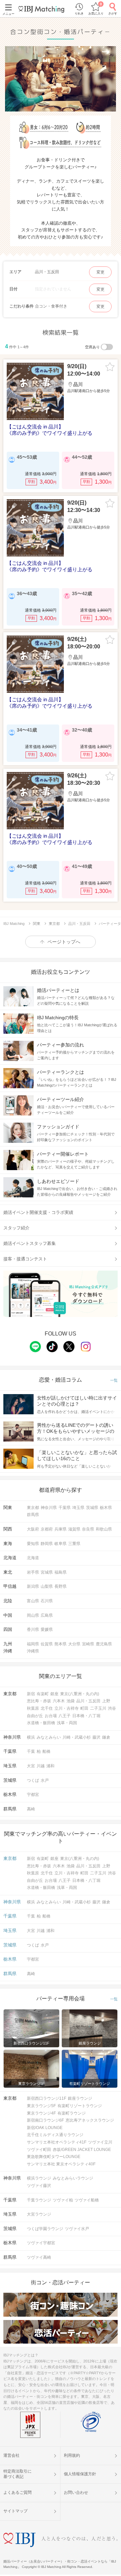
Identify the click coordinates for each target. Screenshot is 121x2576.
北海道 (33, 1558)
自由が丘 (35, 1716)
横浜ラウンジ (39, 2178)
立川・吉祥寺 (67, 1708)
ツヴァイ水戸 (77, 2229)
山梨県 (47, 1586)
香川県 (33, 1630)
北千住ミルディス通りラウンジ (55, 2135)
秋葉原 (33, 1708)
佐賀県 (47, 1644)
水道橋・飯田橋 (41, 1723)
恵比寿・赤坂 (39, 1701)
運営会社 (11, 2455)
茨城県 (92, 1508)
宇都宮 (33, 1795)
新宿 (31, 1694)
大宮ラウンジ (39, 2214)
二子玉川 (98, 1708)
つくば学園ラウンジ (45, 2229)
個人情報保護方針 (80, 2474)
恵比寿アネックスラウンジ (90, 2120)
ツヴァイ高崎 (39, 2257)
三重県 (74, 1544)
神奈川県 (49, 1508)
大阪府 (33, 1529)
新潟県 (33, 1586)
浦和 (50, 1766)
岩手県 (33, 1572)
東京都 (33, 1508)
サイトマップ (15, 2511)
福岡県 (33, 1644)
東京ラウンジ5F (41, 2106)
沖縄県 (33, 1651)
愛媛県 (47, 1630)
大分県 (74, 1644)
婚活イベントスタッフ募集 (30, 1243)
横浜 (31, 1737)
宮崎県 (88, 1644)
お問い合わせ (76, 2492)
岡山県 (33, 1615)
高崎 (31, 1809)
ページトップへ (64, 942)
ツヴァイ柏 (63, 2200)
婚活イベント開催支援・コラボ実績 (38, 1212)
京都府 (47, 1529)
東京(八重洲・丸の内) (80, 1694)
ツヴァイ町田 (39, 2150)
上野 (106, 1701)
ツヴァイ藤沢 (39, 2186)
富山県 (33, 1601)
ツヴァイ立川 (100, 2142)
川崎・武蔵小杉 (77, 1737)
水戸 (45, 1780)
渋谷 (112, 1708)
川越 (41, 1766)
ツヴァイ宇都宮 (41, 2243)
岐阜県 (61, 1544)
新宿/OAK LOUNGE (45, 2128)
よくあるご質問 (17, 2492)
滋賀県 (74, 1529)
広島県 (47, 1615)
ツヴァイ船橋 (87, 2200)
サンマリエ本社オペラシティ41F (57, 2142)
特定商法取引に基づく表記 (17, 2474)
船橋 (46, 1751)
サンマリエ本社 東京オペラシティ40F (61, 2164)
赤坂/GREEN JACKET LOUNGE (82, 2150)
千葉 (31, 1751)
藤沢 (96, 1737)
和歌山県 (104, 1529)
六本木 (59, 1701)
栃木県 (106, 1508)
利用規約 (72, 2455)
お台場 (51, 1716)
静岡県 (47, 1544)
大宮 (31, 1766)
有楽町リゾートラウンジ (80, 2106)
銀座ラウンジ (80, 2098)
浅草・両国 (67, 1723)
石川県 (47, 1601)
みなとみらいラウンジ (73, 2178)
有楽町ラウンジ (72, 2113)
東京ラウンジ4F (41, 2113)
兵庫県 (61, 1529)
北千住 (47, 1708)
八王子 (65, 1716)
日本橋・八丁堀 (86, 1716)
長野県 (61, 1586)
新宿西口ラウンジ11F (47, 2098)
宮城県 (47, 1572)
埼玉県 (78, 1508)
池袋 (71, 1701)
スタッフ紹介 (16, 1228)
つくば (33, 1780)
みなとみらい (49, 1737)
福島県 (61, 1572)
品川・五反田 (88, 1701)
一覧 (114, 1380)
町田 (84, 1708)
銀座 (54, 1694)
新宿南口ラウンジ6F (45, 2120)
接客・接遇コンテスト (25, 1259)
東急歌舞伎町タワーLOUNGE (54, 2157)
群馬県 (33, 1515)
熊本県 (61, 1644)
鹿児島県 (104, 1644)
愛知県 (33, 1544)
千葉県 (65, 1508)
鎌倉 (106, 1737)
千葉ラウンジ (39, 2200)
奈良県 (88, 1529)
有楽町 (43, 1694)
